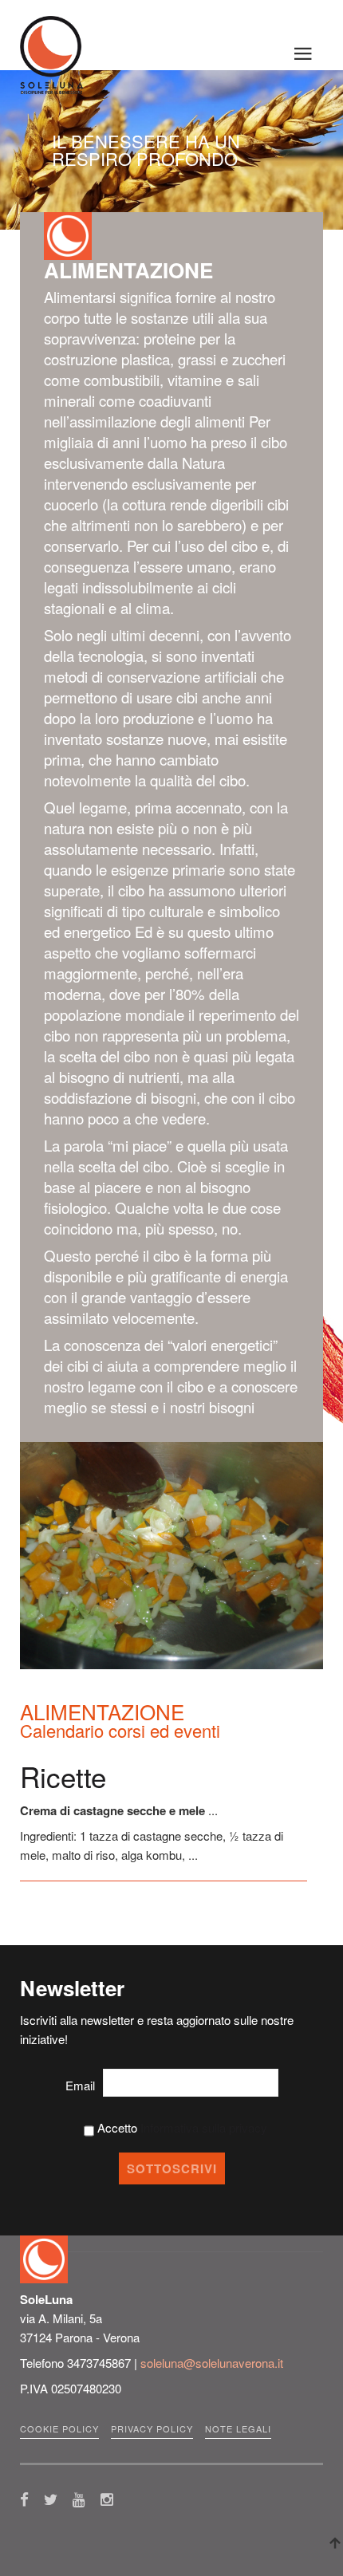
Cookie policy (59, 2428)
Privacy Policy (152, 2428)
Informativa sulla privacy (204, 2127)
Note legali (238, 2428)
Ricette (63, 1776)
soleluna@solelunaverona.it (212, 2363)
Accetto (181, 2127)
